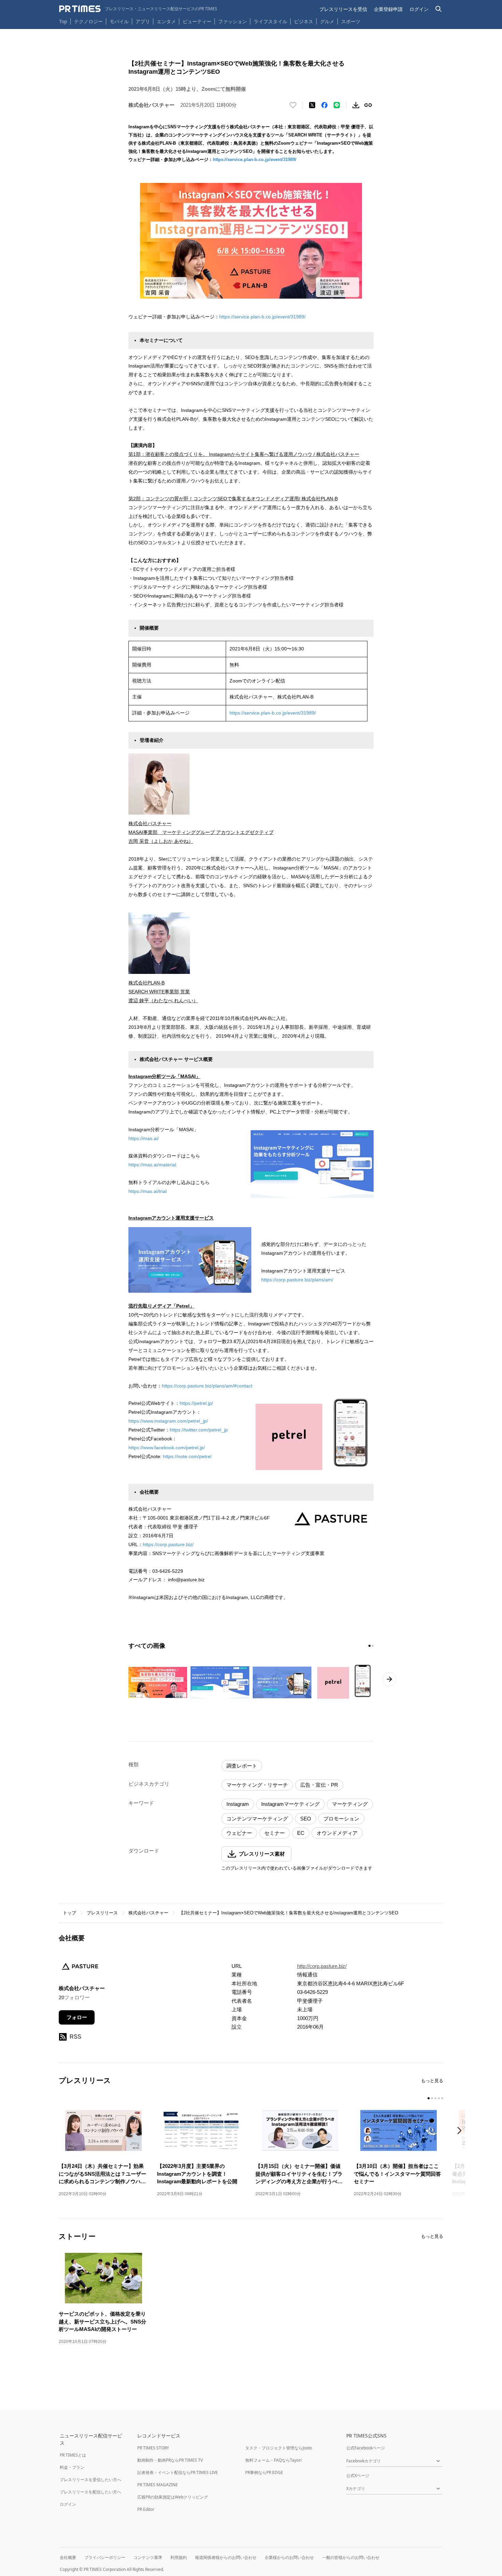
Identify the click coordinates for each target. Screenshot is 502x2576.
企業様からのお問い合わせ (289, 2557)
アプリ (143, 21)
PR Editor (146, 2509)
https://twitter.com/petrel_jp (199, 1430)
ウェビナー (239, 1833)
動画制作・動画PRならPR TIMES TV (170, 2460)
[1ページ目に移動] (369, 1646)
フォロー (77, 2017)
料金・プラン (72, 2467)
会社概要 (68, 2557)
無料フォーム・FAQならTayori (273, 2460)
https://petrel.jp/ (196, 1403)
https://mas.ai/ (144, 1138)
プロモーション (341, 1819)
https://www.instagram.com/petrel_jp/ (168, 1421)
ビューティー (197, 21)
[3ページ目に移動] (435, 2098)
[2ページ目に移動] (373, 1646)
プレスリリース (102, 1913)
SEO (306, 1819)
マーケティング (350, 1804)
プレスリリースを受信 (343, 9)
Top (63, 21)
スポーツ (351, 21)
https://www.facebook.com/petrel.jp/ (167, 1448)
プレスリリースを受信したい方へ (90, 2480)
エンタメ (166, 21)
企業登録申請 (388, 9)
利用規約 (179, 2557)
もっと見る (432, 2081)
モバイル (119, 21)
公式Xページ (358, 2476)
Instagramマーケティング (290, 1804)
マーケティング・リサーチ (257, 1785)
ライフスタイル (270, 21)
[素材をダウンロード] (356, 105)
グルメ (327, 21)
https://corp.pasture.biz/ (168, 1544)
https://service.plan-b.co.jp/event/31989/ (255, 160)
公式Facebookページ (366, 2448)
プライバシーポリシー (105, 2557)
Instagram (238, 1804)
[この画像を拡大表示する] (158, 1682)
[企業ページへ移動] (80, 1969)
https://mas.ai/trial (148, 1191)
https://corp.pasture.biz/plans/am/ (297, 1280)
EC (301, 1833)
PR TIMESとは (73, 2455)
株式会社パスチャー (148, 1913)
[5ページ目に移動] (442, 2098)
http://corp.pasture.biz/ (322, 1966)
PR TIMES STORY (153, 2448)
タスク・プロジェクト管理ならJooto (279, 2448)
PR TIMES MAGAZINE (158, 2485)
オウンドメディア (337, 1833)
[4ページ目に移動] (439, 2098)
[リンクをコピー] (368, 105)
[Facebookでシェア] (324, 105)
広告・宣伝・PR (319, 1785)
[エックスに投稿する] (312, 105)
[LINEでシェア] (337, 105)
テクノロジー (88, 21)
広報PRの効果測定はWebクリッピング (173, 2497)
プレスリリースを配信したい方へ (90, 2492)
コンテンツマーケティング (257, 1819)
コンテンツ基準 (148, 2557)
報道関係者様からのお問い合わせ (226, 2557)
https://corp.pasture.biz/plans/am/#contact (207, 1386)
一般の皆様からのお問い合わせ (351, 2557)
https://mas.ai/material (152, 1165)
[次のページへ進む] (389, 1679)
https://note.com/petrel (188, 1456)
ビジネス (304, 21)
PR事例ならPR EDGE (264, 2472)
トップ (69, 1913)
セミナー (275, 1833)
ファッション (233, 21)
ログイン (419, 9)
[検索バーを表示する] (439, 9)
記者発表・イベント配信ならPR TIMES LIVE (178, 2472)
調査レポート (242, 1766)
